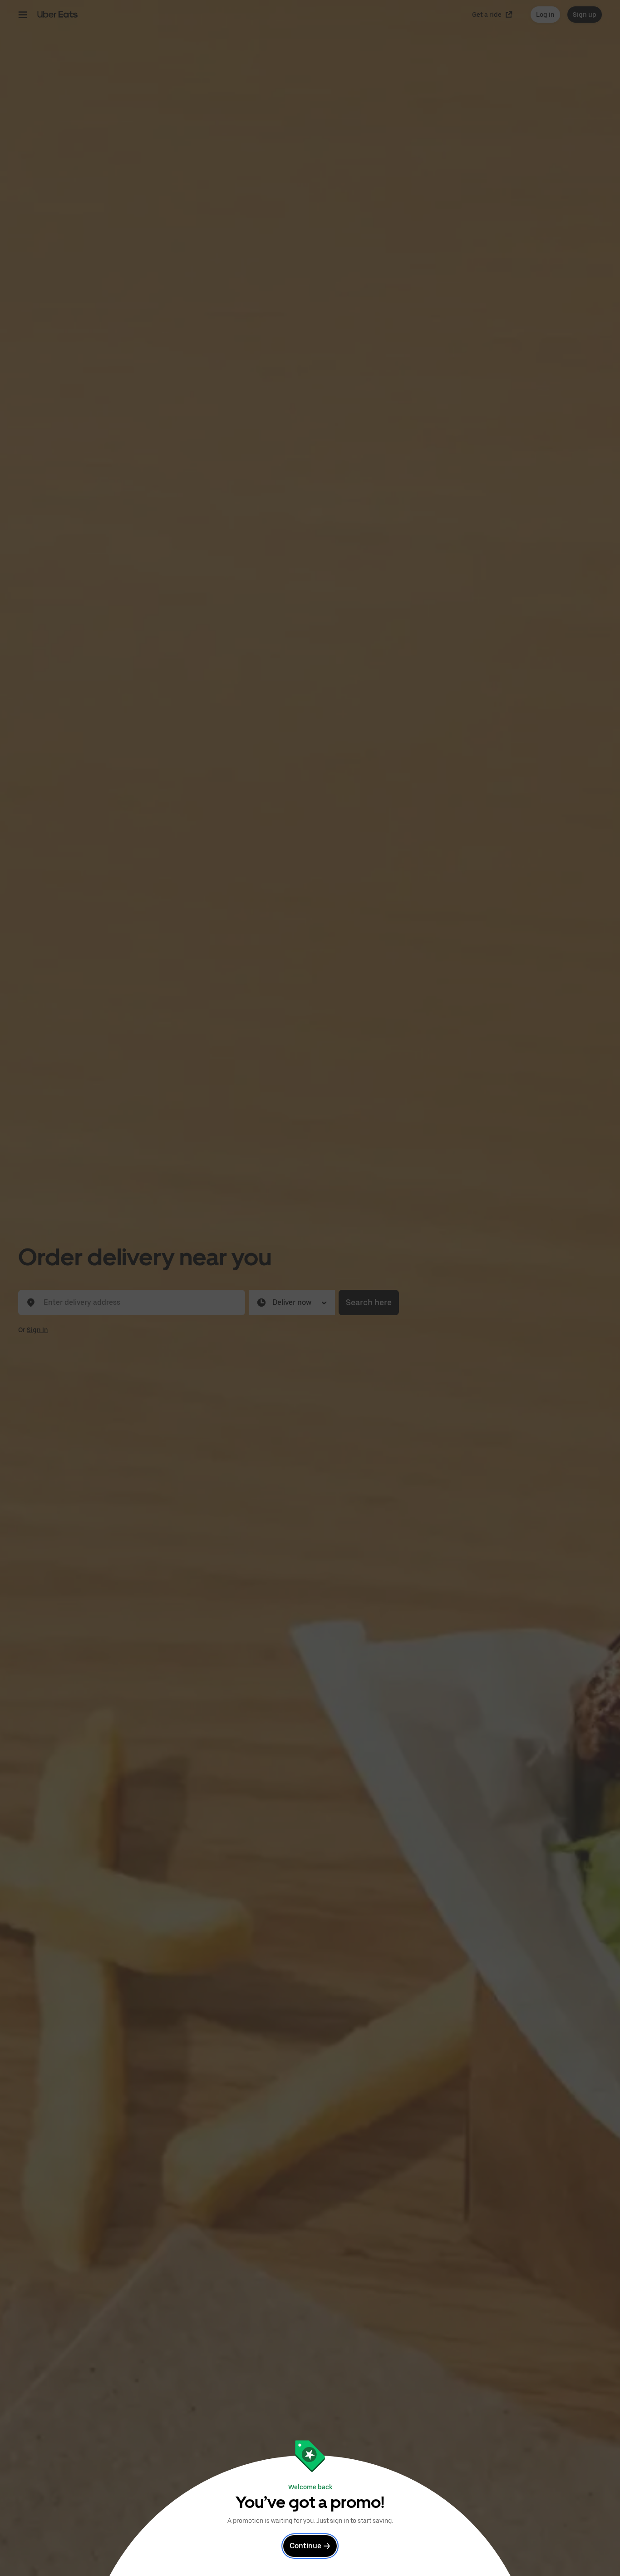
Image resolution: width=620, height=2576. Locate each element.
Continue (305, 2546)
